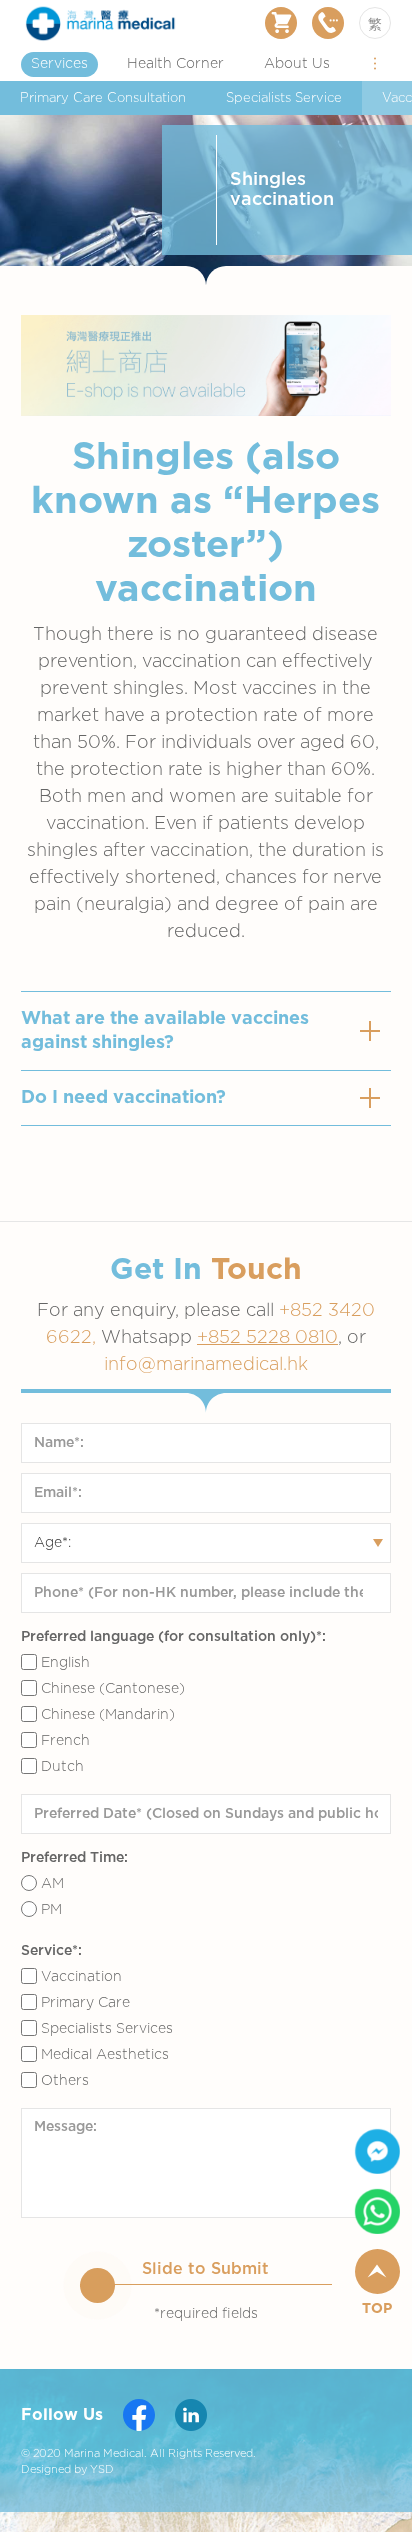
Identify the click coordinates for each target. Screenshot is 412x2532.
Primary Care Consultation (103, 98)
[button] (375, 63)
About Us (297, 64)
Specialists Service (284, 98)
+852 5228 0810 (267, 1338)
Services (59, 64)
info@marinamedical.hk (206, 1365)
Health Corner (175, 64)
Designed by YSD (67, 2469)
